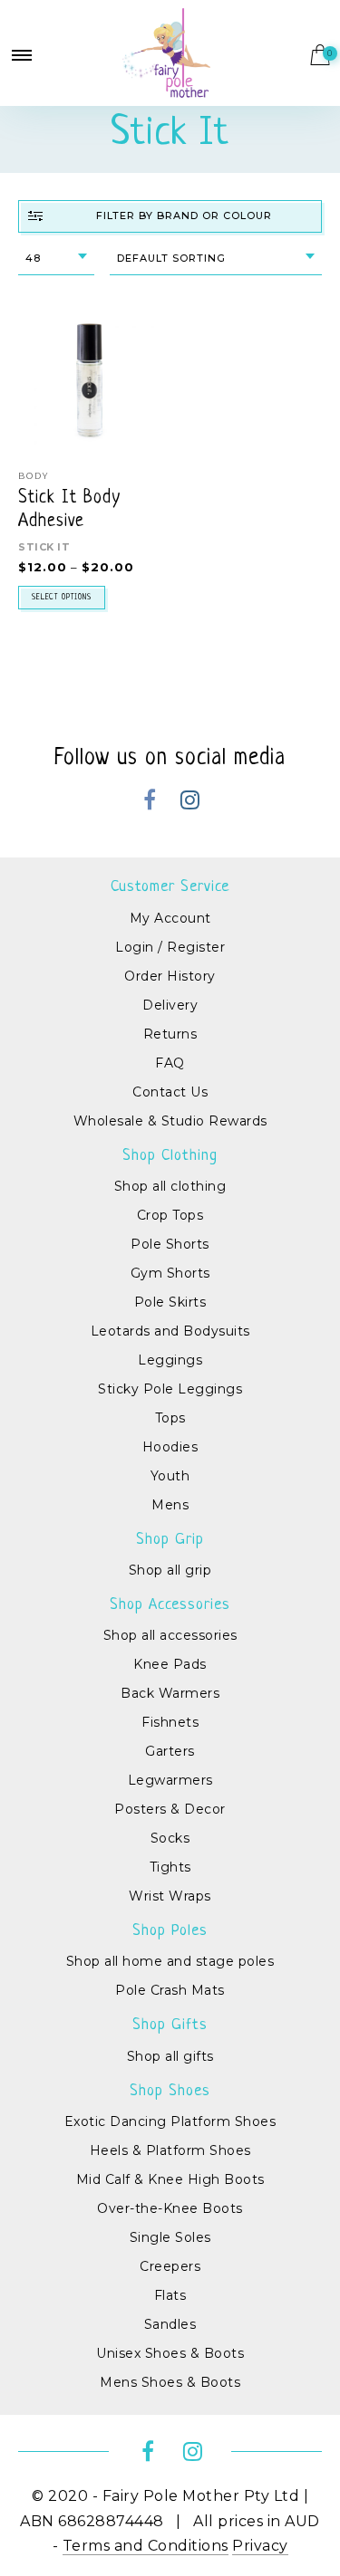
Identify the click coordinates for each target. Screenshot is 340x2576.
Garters (170, 1751)
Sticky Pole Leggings (170, 1389)
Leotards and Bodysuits (170, 1331)
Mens (170, 1505)
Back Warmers (170, 1693)
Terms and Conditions (146, 2546)
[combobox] (56, 259)
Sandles (170, 2324)
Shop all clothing (170, 1186)
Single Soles (170, 2237)
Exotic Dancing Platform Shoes (170, 2121)
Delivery (170, 1005)
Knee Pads (170, 1664)
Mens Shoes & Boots (170, 2382)
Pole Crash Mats (170, 1990)
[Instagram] (191, 803)
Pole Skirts (170, 1302)
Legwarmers (170, 1780)
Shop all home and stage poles (170, 1961)
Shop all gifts (170, 2056)
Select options (62, 598)
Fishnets (170, 1722)
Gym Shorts (170, 1273)
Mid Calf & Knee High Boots (170, 2179)
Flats (170, 2295)
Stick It (44, 547)
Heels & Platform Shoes (170, 2150)
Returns (170, 1034)
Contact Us (170, 1092)
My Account (170, 918)
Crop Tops (170, 1215)
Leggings (170, 1360)
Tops (170, 1418)
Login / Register (170, 947)
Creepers (170, 2266)
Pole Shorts (170, 1244)
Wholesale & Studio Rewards (170, 1121)
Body (34, 476)
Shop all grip (170, 1570)
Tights (170, 1867)
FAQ (170, 1063)
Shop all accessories (170, 1635)
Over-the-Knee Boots (170, 2208)
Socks (170, 1838)
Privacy (260, 2546)
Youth (170, 1476)
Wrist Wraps (170, 1896)
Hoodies (170, 1447)
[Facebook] (150, 803)
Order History (170, 976)
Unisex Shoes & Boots (170, 2353)
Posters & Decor (170, 1809)
